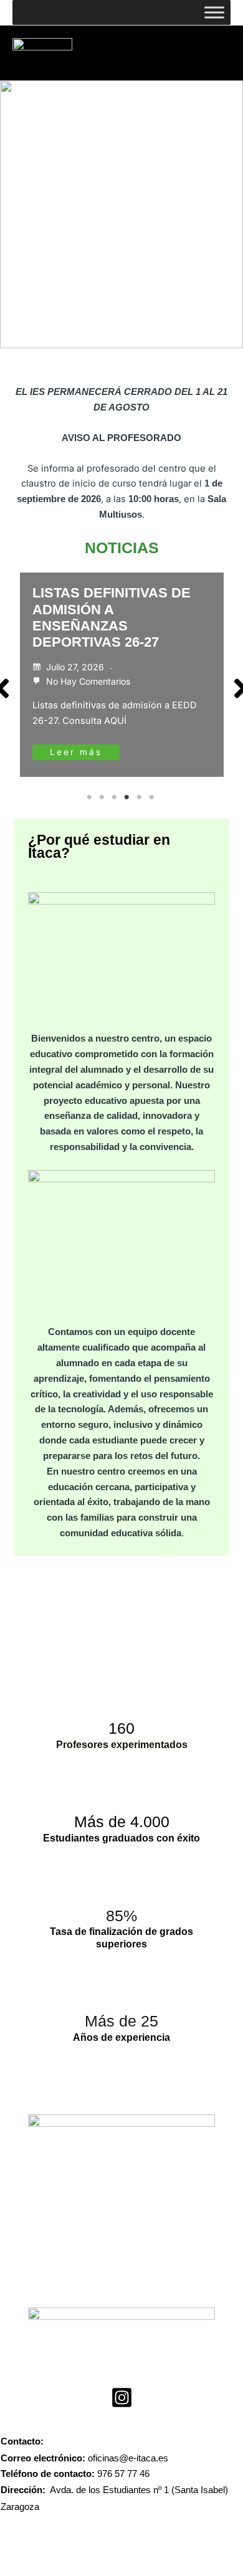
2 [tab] (103, 797)
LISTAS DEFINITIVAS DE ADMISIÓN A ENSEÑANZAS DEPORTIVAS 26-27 (112, 617)
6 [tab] (153, 797)
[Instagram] (122, 2398)
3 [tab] (115, 797)
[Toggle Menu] (214, 12)
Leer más (76, 752)
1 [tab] (90, 797)
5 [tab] (140, 797)
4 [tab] (128, 797)
